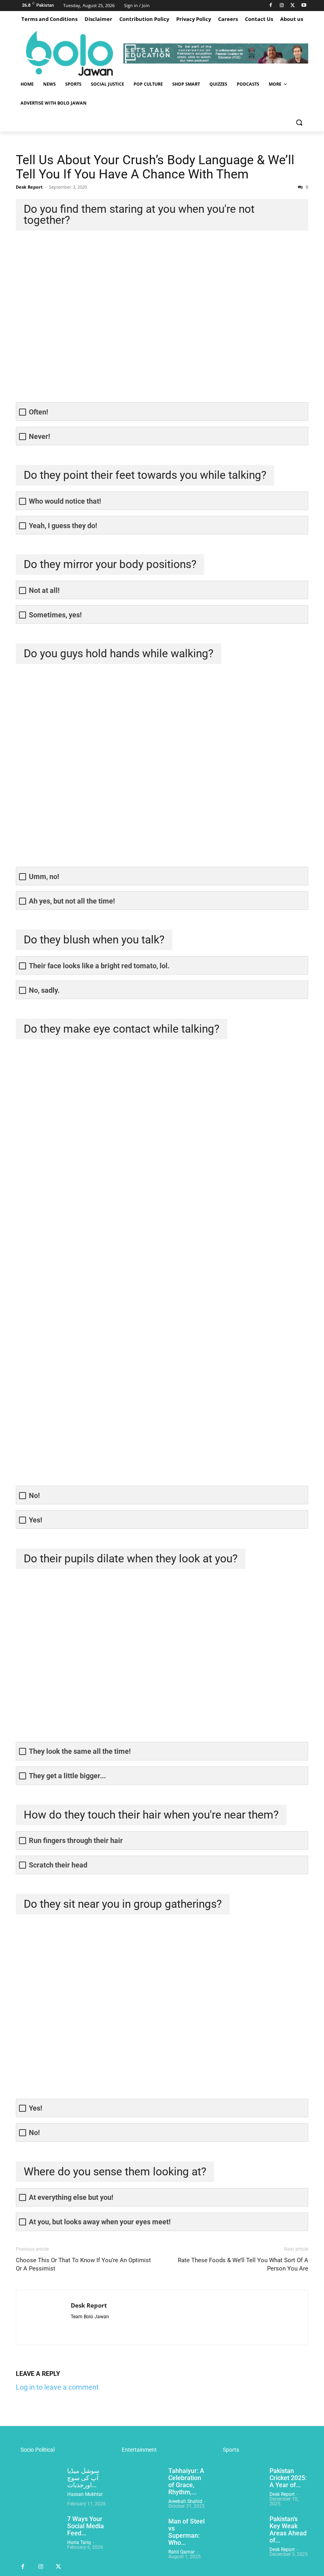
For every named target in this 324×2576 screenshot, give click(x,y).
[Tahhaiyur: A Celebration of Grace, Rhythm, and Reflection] (139, 2483)
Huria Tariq (79, 2542)
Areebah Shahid (185, 2501)
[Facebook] (271, 6)
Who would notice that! (65, 501)
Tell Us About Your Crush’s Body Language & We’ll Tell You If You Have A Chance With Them (155, 167)
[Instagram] (282, 6)
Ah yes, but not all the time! (72, 901)
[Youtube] (304, 6)
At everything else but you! (71, 2197)
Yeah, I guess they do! (63, 526)
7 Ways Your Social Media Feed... (86, 2526)
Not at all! (44, 590)
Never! (40, 436)
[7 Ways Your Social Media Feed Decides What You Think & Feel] (38, 2531)
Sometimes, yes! (55, 615)
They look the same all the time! (80, 1751)
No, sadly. (44, 990)
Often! (39, 412)
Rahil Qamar (182, 2552)
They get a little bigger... (67, 1776)
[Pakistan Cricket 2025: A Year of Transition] (241, 2483)
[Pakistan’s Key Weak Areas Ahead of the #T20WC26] (241, 2531)
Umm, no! (44, 876)
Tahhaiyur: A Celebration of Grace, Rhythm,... (186, 2481)
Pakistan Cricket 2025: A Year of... (288, 2478)
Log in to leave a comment (57, 2387)
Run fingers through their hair (76, 1840)
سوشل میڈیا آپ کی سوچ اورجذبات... (83, 2478)
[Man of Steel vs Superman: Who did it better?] (139, 2534)
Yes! (36, 1520)
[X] (293, 6)
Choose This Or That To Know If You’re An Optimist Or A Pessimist (83, 2264)
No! (34, 1495)
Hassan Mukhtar (85, 2494)
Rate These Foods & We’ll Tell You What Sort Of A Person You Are (243, 2264)
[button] (299, 122)
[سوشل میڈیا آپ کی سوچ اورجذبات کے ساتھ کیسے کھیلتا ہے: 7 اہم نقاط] (38, 2483)
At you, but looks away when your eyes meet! (100, 2222)
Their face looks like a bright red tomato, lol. (99, 966)
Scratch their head (58, 1865)
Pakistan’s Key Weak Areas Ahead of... (288, 2530)
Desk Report (29, 187)
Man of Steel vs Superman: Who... (186, 2532)
